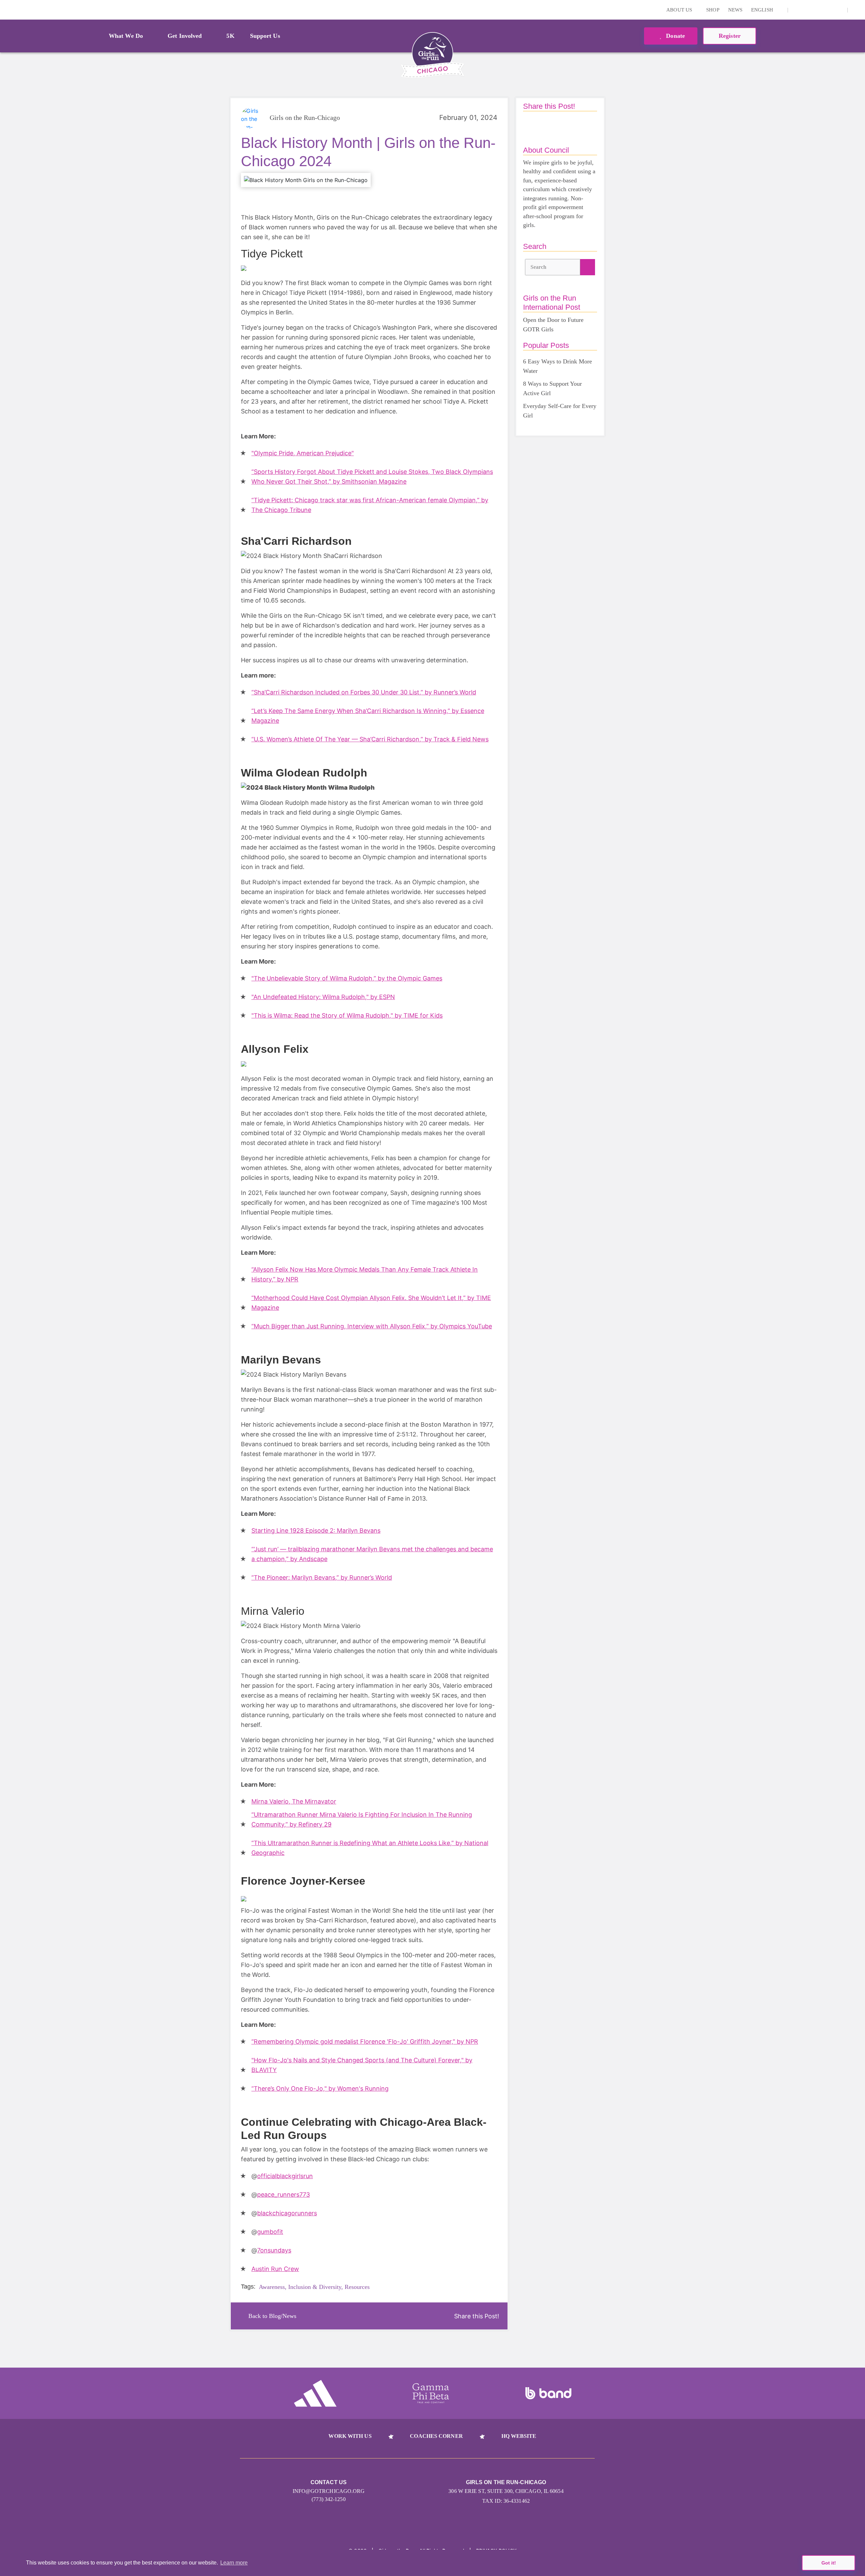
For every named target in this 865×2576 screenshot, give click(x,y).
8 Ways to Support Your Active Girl (552, 388)
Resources (357, 2287)
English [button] (763, 10)
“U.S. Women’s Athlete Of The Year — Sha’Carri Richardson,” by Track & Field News (370, 739)
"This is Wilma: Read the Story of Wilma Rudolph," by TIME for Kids (347, 1015)
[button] (857, 10)
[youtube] (828, 10)
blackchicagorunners (287, 2213)
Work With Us (350, 2436)
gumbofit (270, 2232)
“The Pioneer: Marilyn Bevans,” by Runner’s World (322, 1577)
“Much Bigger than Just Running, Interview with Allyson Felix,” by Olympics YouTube (372, 1326)
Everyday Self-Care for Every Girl (560, 411)
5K (230, 36)
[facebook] (839, 10)
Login (6, 10)
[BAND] (548, 2393)
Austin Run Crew (275, 2269)
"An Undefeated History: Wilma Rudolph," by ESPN (323, 997)
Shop (713, 10)
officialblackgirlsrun (285, 2176)
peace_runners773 (283, 2195)
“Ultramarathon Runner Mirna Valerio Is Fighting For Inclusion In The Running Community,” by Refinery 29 (362, 1819)
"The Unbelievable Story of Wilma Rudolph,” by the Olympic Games (347, 978)
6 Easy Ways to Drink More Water (558, 366)
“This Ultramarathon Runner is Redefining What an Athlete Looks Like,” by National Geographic (370, 1848)
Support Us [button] (265, 36)
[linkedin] (807, 10)
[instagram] (797, 10)
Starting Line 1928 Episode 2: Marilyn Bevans (316, 1531)
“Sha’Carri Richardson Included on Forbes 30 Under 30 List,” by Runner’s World (364, 692)
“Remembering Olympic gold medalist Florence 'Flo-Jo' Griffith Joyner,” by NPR (365, 2042)
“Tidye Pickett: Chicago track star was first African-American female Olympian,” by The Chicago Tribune (370, 505)
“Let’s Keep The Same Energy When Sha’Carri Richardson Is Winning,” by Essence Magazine (368, 716)
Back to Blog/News (272, 2316)
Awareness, (273, 2287)
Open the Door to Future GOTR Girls (553, 325)
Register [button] (730, 36)
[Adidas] (315, 2393)
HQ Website (519, 2436)
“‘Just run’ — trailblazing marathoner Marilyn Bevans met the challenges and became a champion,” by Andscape (372, 1554)
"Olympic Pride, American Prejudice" (303, 453)
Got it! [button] (829, 2563)
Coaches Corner (436, 2436)
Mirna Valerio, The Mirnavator (294, 1801)
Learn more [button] (234, 2563)
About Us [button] (680, 10)
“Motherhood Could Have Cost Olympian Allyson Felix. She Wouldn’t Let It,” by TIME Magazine (371, 1303)
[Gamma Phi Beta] (431, 2393)
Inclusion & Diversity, (316, 2287)
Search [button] (539, 267)
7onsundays (274, 2250)
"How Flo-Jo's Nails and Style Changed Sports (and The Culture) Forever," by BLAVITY (362, 2065)
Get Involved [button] (185, 36)
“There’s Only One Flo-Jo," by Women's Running (320, 2088)
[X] (818, 10)
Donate (675, 36)
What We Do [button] (126, 36)
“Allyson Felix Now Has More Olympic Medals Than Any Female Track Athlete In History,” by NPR (365, 1274)
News (735, 10)
